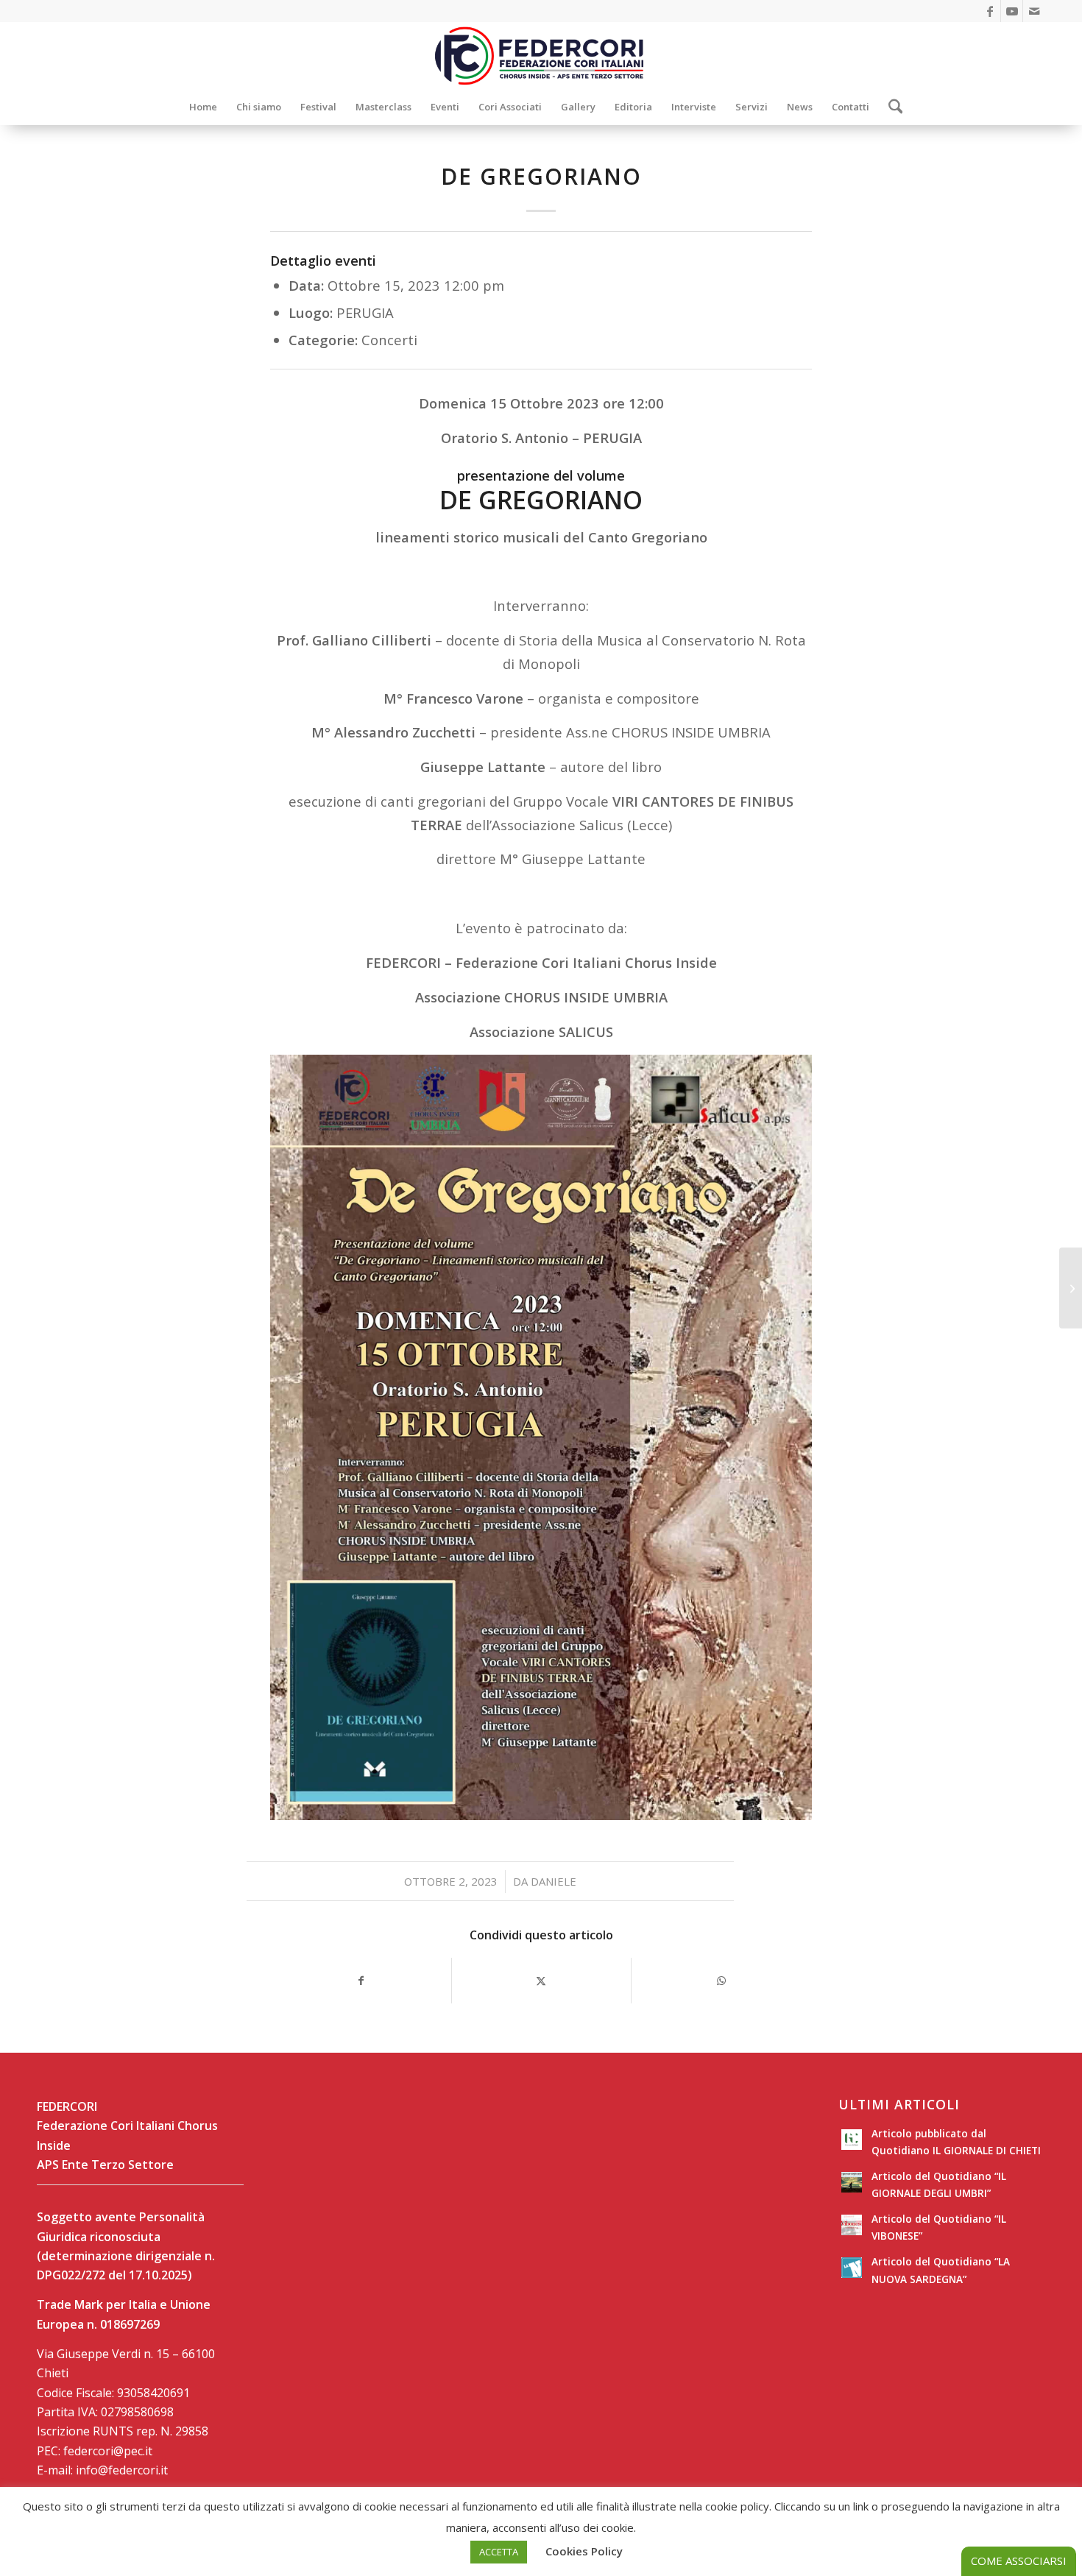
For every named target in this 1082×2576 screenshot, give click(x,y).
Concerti (389, 340)
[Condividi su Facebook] (361, 1981)
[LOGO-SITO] (541, 55)
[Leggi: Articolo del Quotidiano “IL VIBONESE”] (852, 2225)
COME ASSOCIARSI (1019, 2561)
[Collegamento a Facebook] (990, 11)
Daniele (554, 1881)
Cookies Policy (584, 2551)
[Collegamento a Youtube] (1012, 11)
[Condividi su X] (542, 1981)
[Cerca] (891, 107)
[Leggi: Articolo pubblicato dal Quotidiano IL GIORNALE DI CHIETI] (852, 2140)
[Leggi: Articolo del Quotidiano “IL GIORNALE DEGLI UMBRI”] (852, 2182)
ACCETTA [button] (499, 2552)
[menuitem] (203, 107)
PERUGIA (365, 312)
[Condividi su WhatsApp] (721, 1981)
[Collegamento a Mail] (1034, 11)
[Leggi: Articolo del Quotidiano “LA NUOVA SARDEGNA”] (852, 2268)
